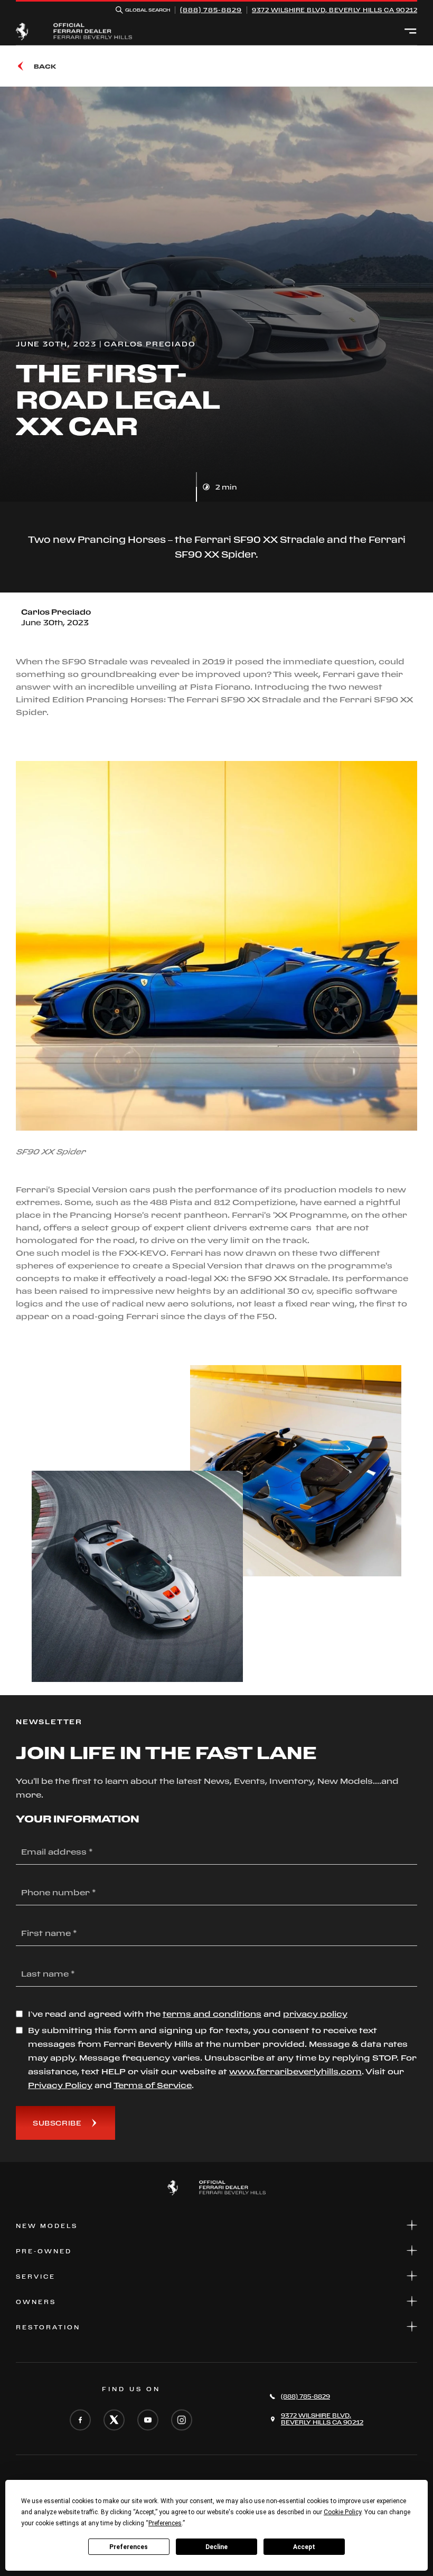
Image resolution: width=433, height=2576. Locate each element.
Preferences (129, 2547)
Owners (36, 2302)
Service (36, 2277)
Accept (304, 2547)
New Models (47, 2226)
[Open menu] (411, 32)
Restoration (48, 2327)
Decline (216, 2547)
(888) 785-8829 (211, 10)
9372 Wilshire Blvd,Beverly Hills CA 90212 (335, 10)
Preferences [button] (165, 2523)
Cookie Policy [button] (342, 2512)
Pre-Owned (44, 2251)
